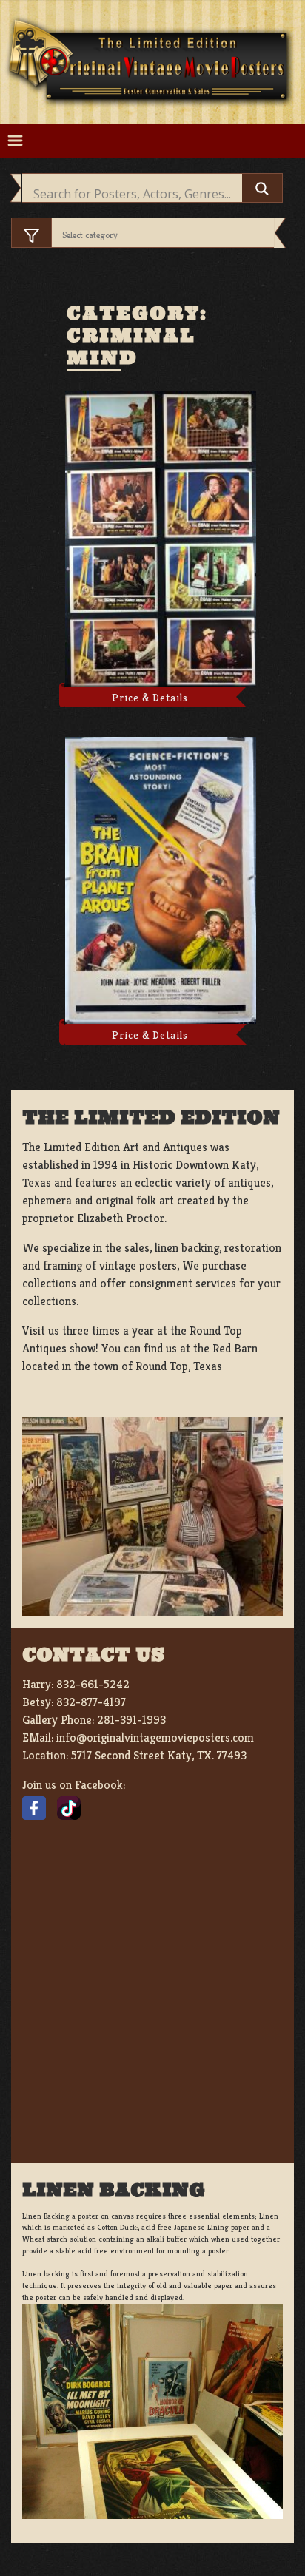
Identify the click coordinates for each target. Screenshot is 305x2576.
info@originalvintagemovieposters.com (155, 1737)
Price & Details (150, 698)
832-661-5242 (93, 1684)
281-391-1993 (131, 1720)
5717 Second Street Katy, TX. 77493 (159, 1755)
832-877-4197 (91, 1702)
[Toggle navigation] (15, 141)
